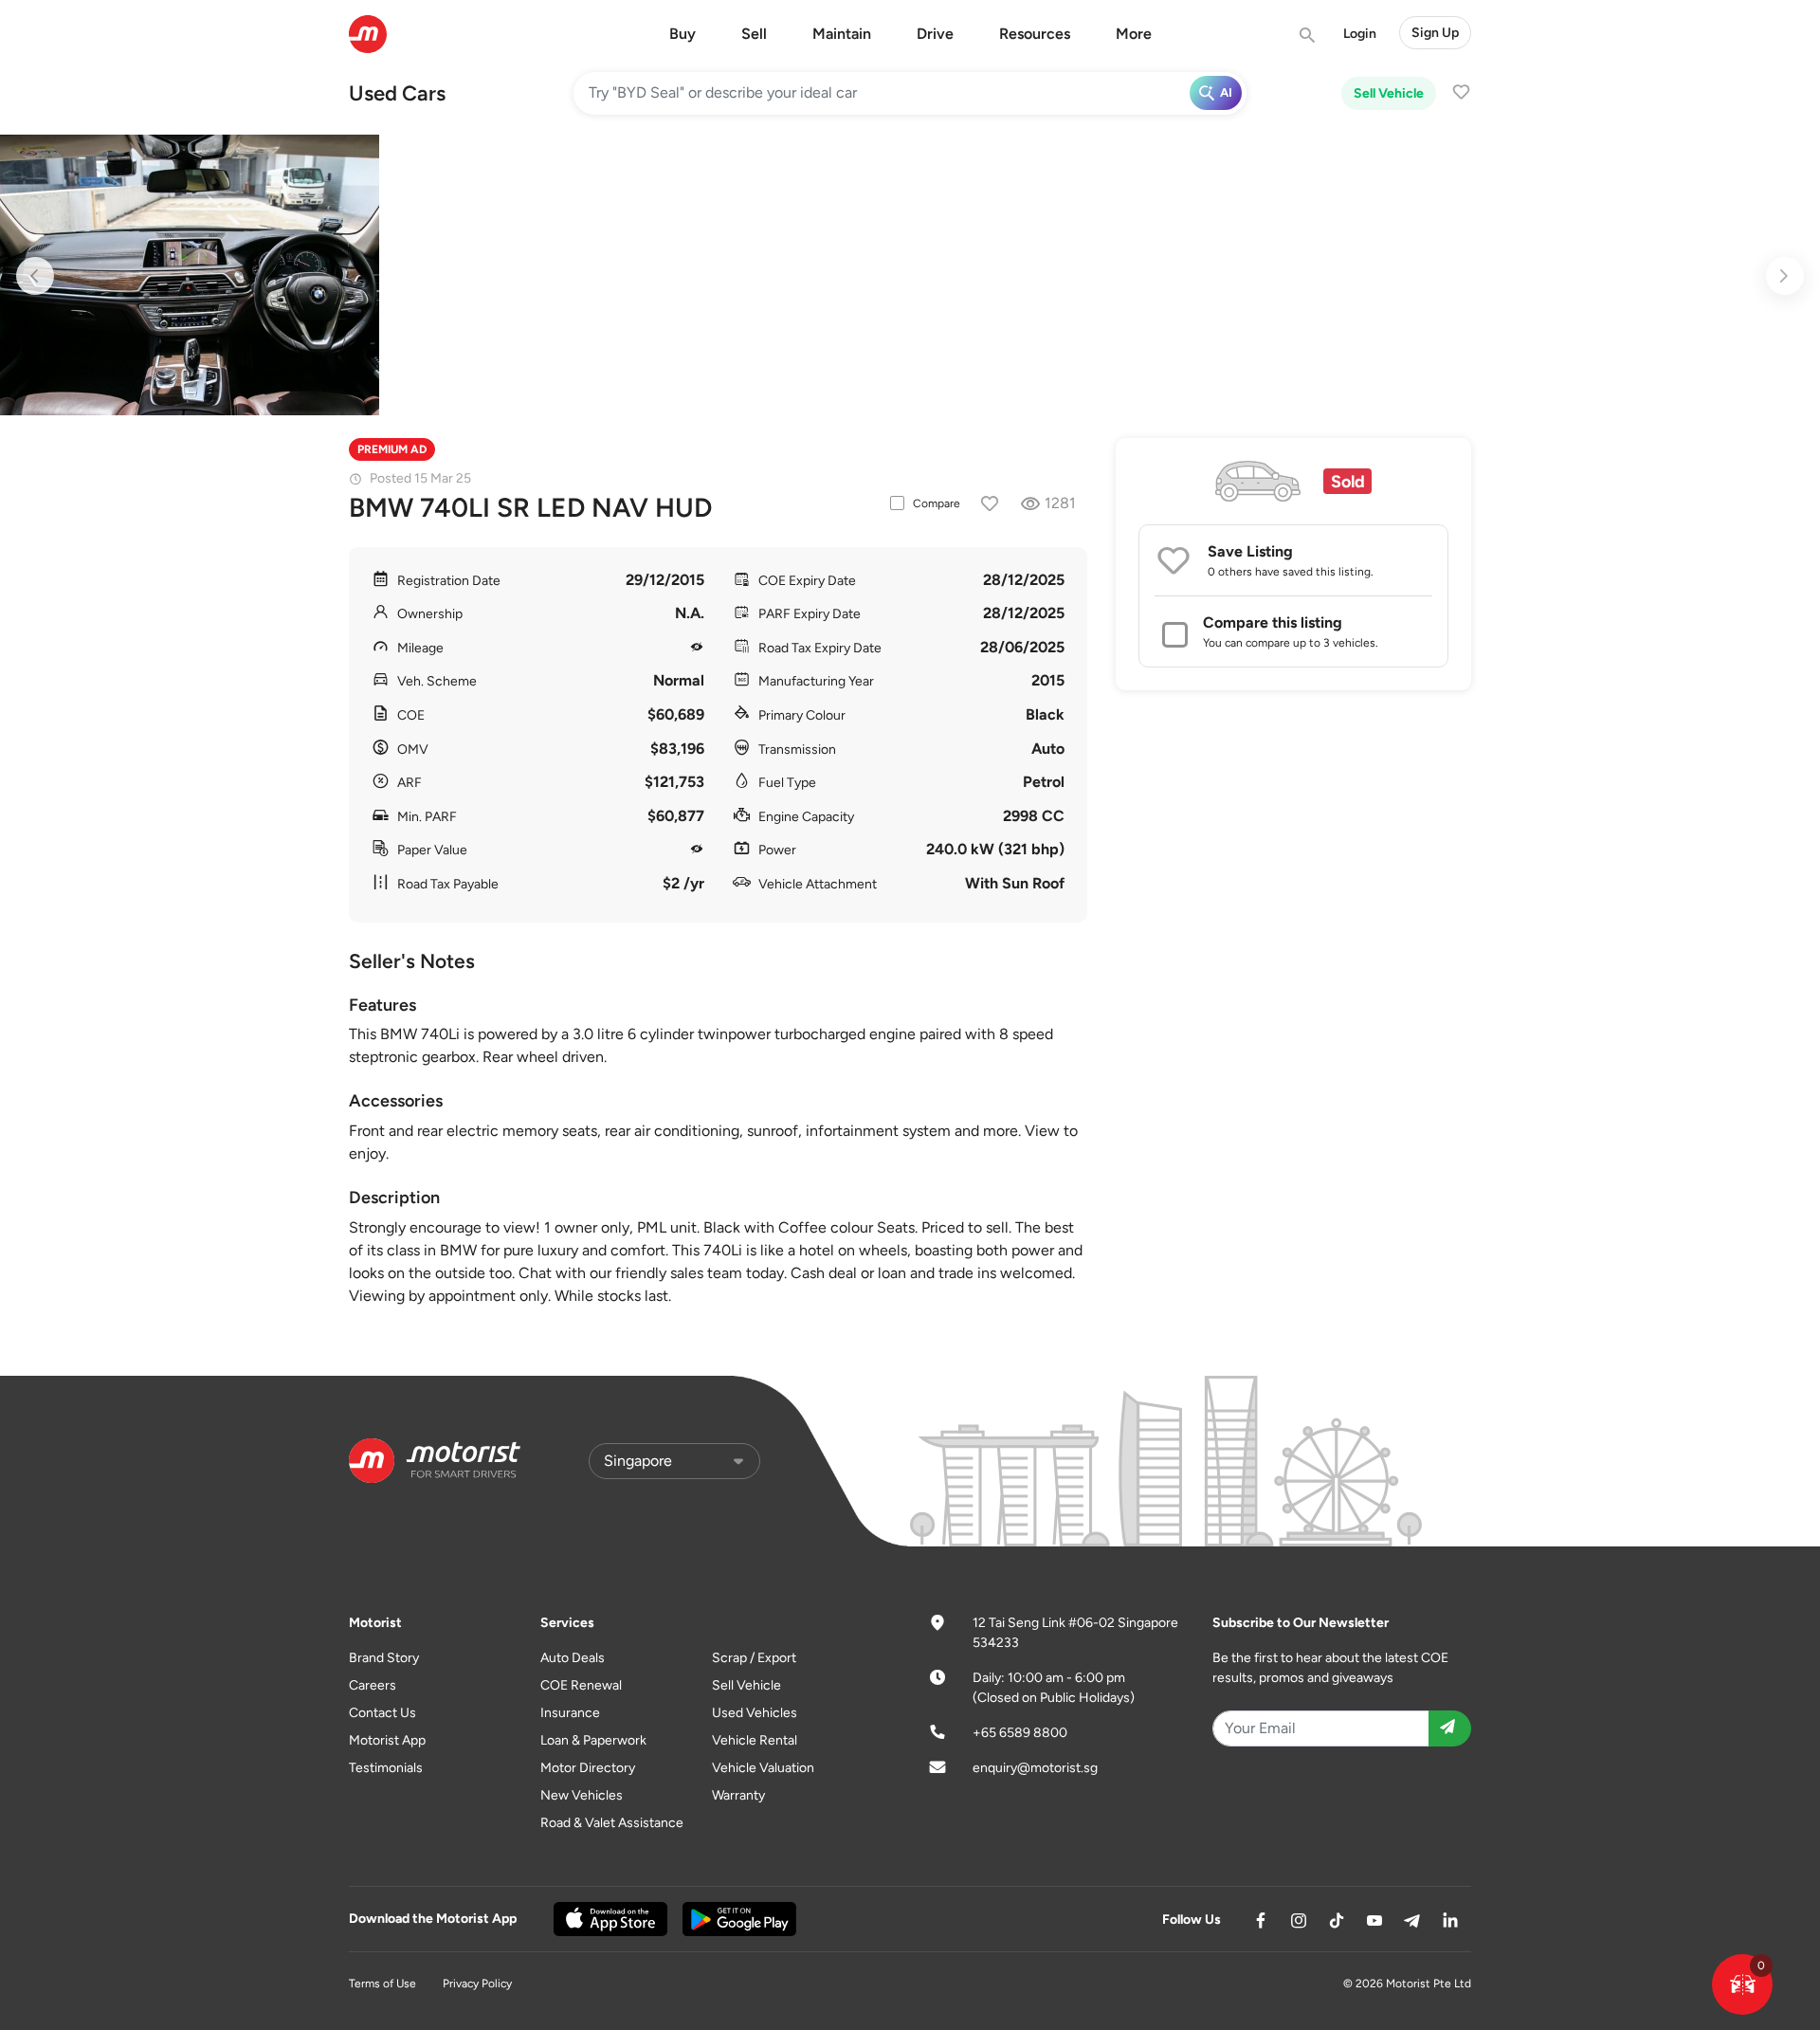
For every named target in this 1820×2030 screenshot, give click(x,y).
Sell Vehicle (1389, 93)
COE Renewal (581, 1685)
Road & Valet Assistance (612, 1823)
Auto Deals (573, 1658)
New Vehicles (582, 1795)
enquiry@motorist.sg (1035, 1768)
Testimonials (386, 1768)
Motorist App (387, 1740)
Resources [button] (1035, 34)
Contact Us (382, 1713)
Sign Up (1435, 33)
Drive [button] (935, 34)
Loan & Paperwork (593, 1740)
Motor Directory (588, 1768)
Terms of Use (382, 1984)
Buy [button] (682, 34)
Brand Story (384, 1658)
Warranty (738, 1795)
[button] (1742, 1984)
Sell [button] (754, 34)
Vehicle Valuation (763, 1768)
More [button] (1134, 34)
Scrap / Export (754, 1658)
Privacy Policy (477, 1984)
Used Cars (397, 93)
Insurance (570, 1713)
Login (1360, 34)
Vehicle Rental (755, 1740)
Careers (373, 1685)
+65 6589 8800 (1020, 1733)
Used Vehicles (755, 1713)
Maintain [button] (842, 34)
